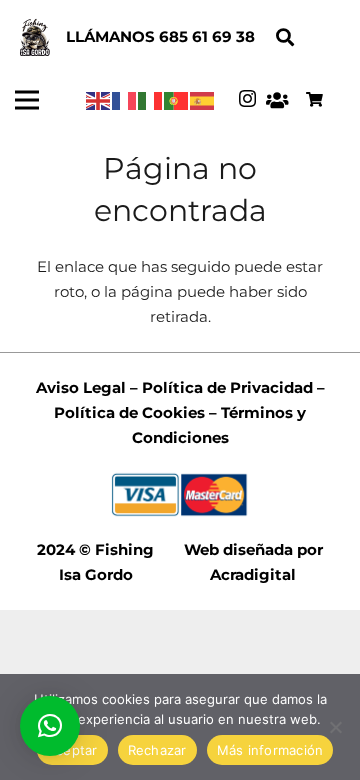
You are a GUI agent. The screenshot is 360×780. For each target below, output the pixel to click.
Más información (270, 750)
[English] (99, 99)
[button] (50, 726)
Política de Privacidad (225, 387)
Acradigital (253, 574)
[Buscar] (285, 37)
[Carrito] (314, 100)
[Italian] (151, 99)
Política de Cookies (129, 412)
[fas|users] (276, 100)
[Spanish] (203, 99)
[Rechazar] (335, 727)
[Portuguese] (177, 99)
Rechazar (157, 750)
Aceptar (72, 750)
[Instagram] (247, 99)
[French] (125, 99)
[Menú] (27, 100)
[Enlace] (35, 38)
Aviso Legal (81, 387)
